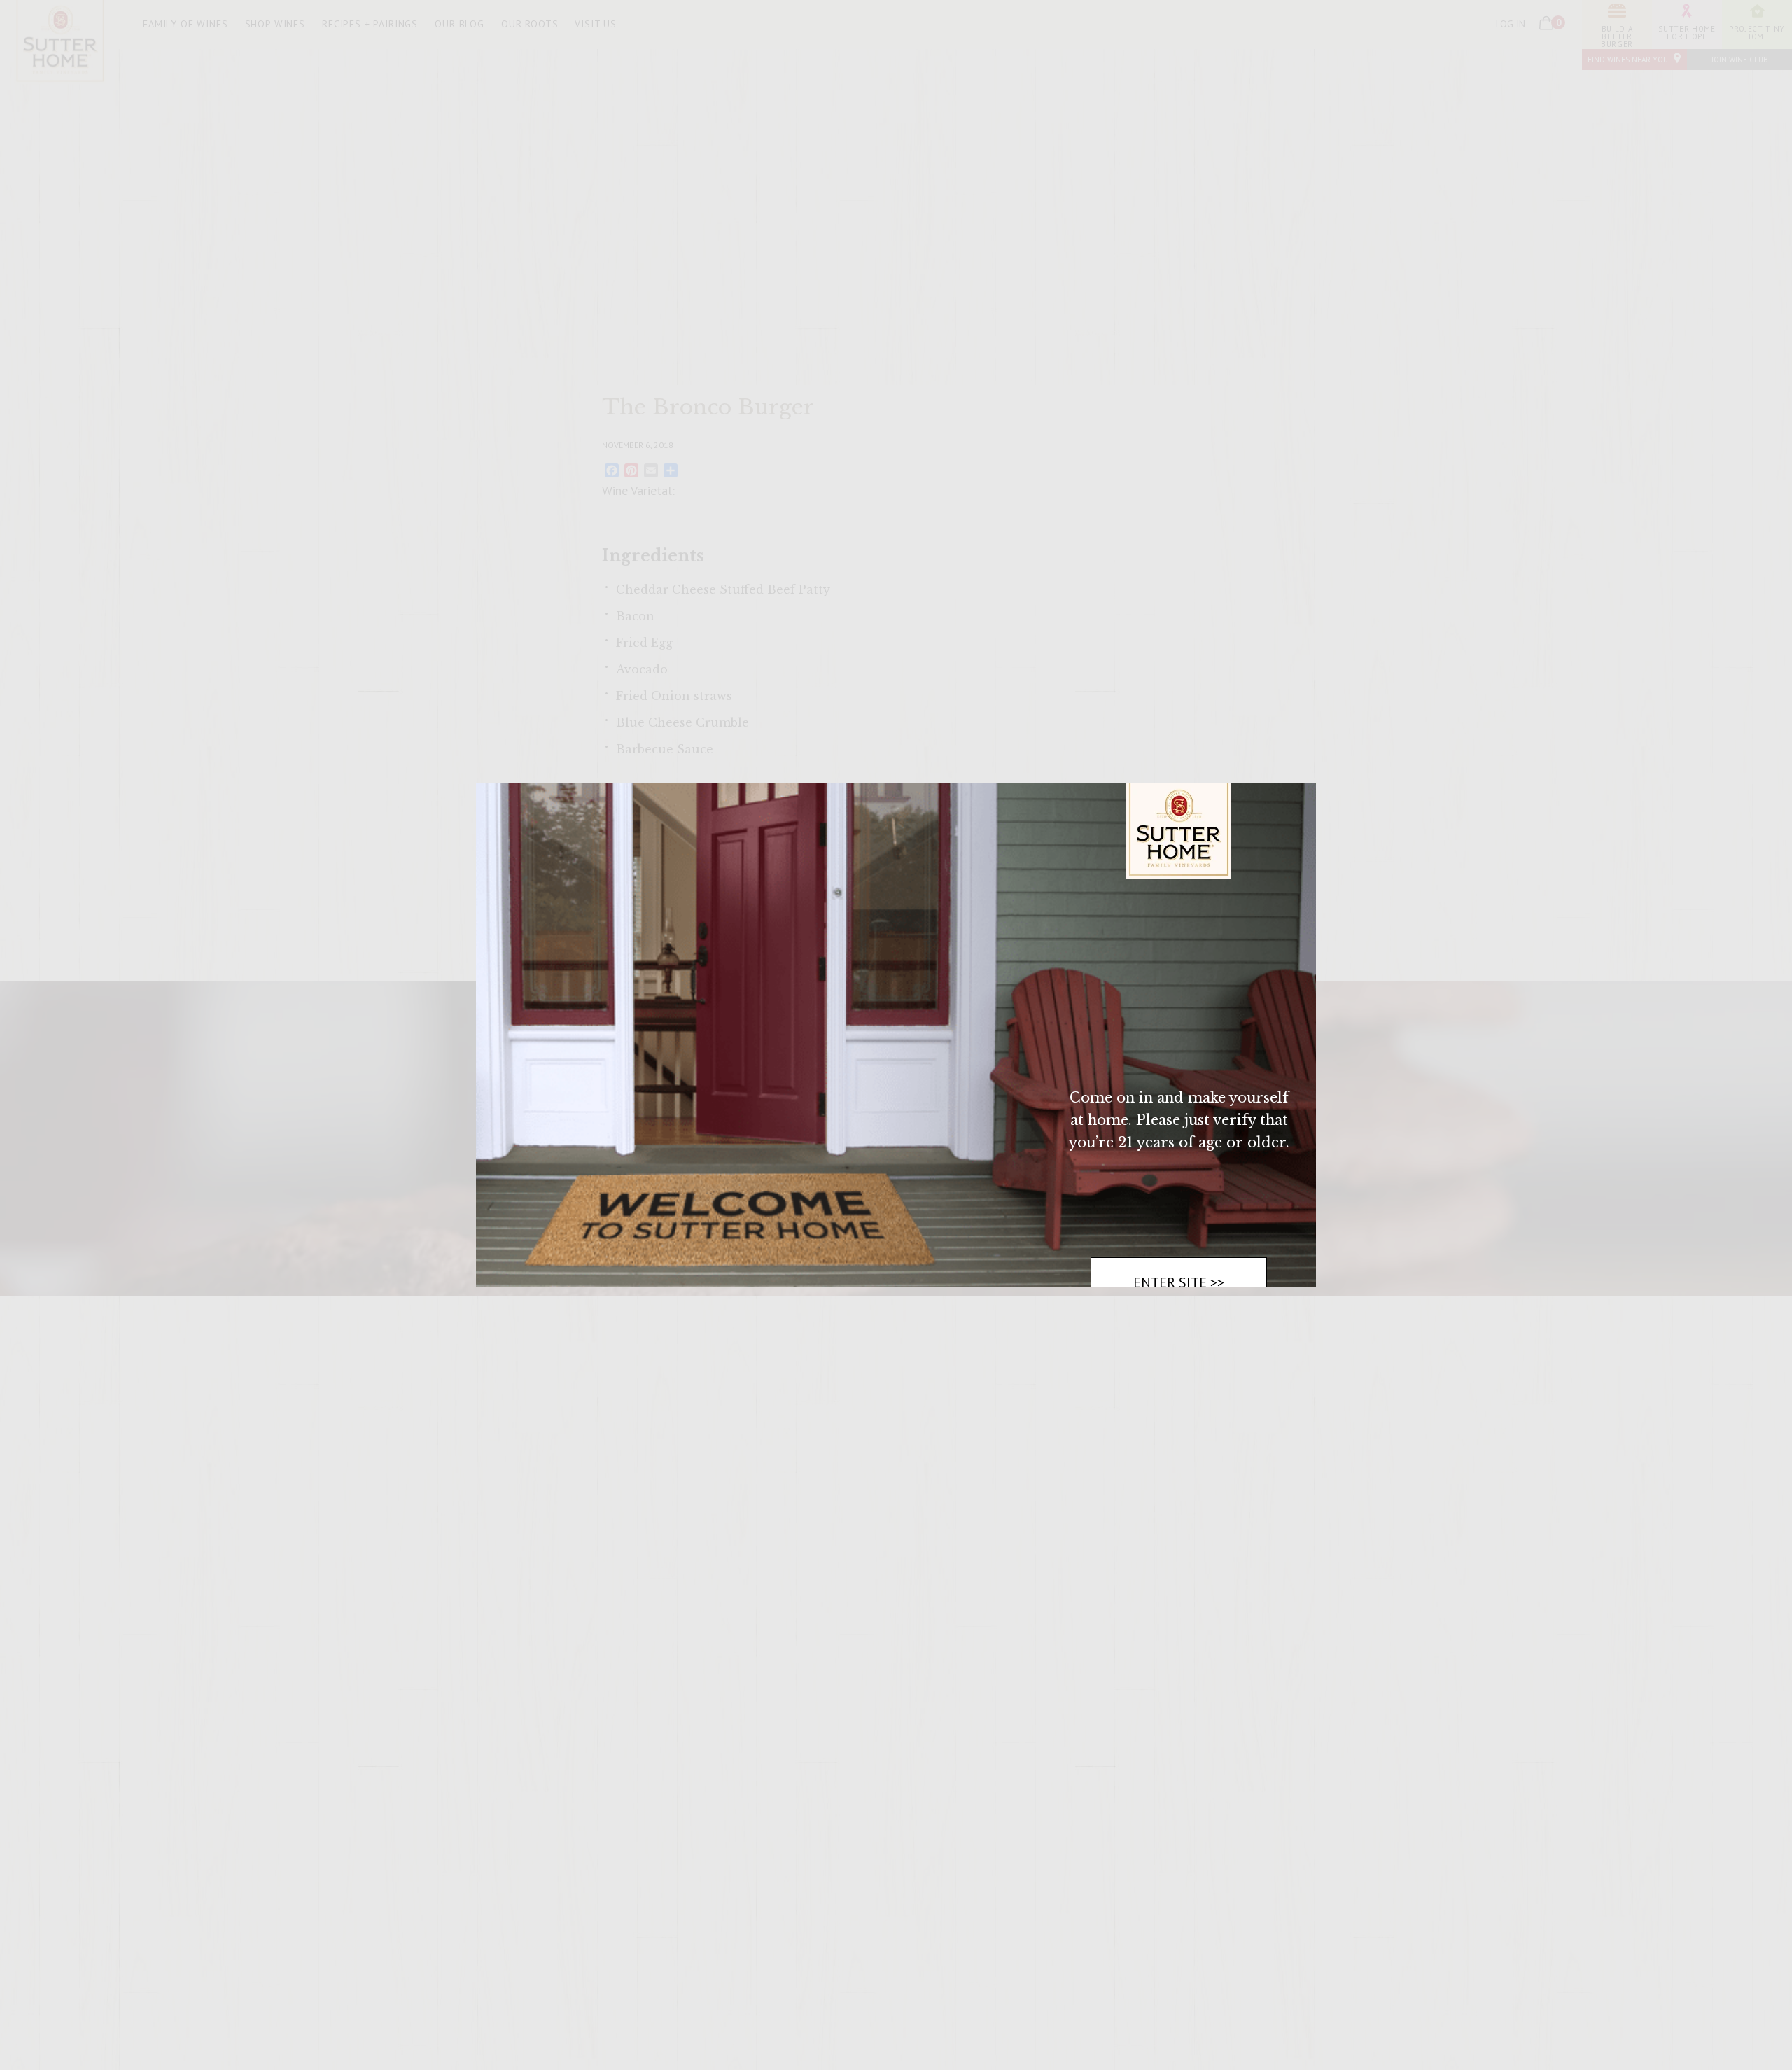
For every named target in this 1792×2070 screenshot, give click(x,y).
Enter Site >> (1179, 1282)
